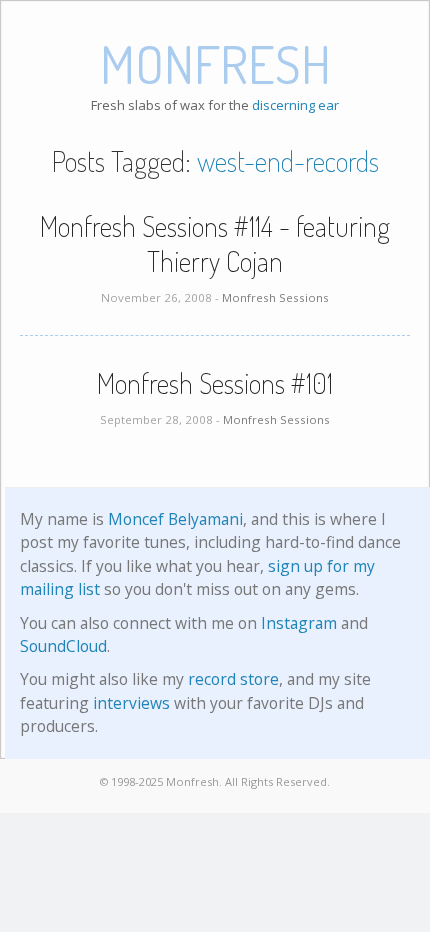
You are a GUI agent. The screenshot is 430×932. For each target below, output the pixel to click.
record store (233, 679)
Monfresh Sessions (275, 297)
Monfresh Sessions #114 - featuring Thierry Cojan (215, 243)
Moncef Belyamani (175, 519)
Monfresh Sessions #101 (215, 383)
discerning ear (295, 105)
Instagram (299, 623)
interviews (131, 703)
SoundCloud (63, 646)
